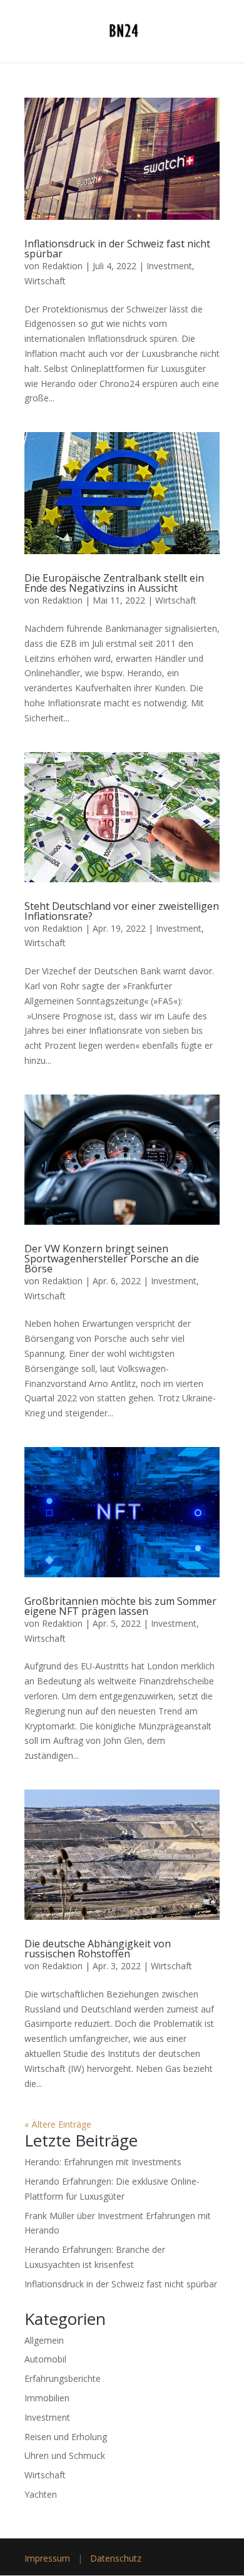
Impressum (47, 2558)
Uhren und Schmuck (65, 2455)
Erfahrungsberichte (63, 2378)
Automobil (45, 2359)
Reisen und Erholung (66, 2437)
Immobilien (47, 2398)
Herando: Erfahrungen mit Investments (103, 2162)
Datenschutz (116, 2558)
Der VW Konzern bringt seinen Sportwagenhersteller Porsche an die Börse (112, 1259)
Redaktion (62, 266)
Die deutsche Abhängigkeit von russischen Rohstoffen (98, 1949)
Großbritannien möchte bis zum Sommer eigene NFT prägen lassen (120, 1606)
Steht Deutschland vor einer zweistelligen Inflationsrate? (122, 911)
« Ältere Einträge (58, 2124)
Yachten (41, 2494)
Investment (169, 266)
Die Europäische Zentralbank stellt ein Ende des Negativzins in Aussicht (114, 583)
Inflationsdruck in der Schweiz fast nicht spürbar (117, 249)
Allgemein (44, 2340)
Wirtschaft (45, 281)
